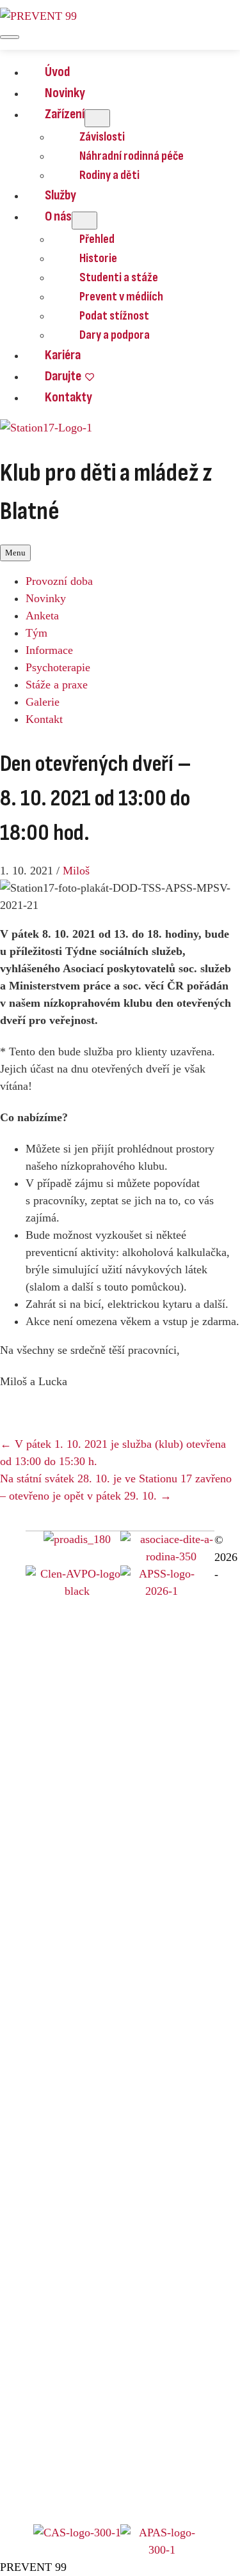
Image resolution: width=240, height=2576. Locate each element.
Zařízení (65, 114)
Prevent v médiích (121, 297)
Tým (36, 633)
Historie (98, 258)
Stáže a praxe (57, 685)
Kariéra (63, 355)
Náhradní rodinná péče (132, 156)
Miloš (76, 871)
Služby (60, 195)
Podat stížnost (114, 316)
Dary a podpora (115, 335)
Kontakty (68, 397)
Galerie (43, 702)
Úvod (57, 72)
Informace (49, 650)
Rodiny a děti (109, 175)
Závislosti (102, 137)
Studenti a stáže (119, 277)
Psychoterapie (58, 667)
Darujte (63, 376)
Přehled (97, 239)
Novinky (65, 93)
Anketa (42, 616)
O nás (58, 216)
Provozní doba (59, 581)
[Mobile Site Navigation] (10, 37)
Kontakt (44, 719)
